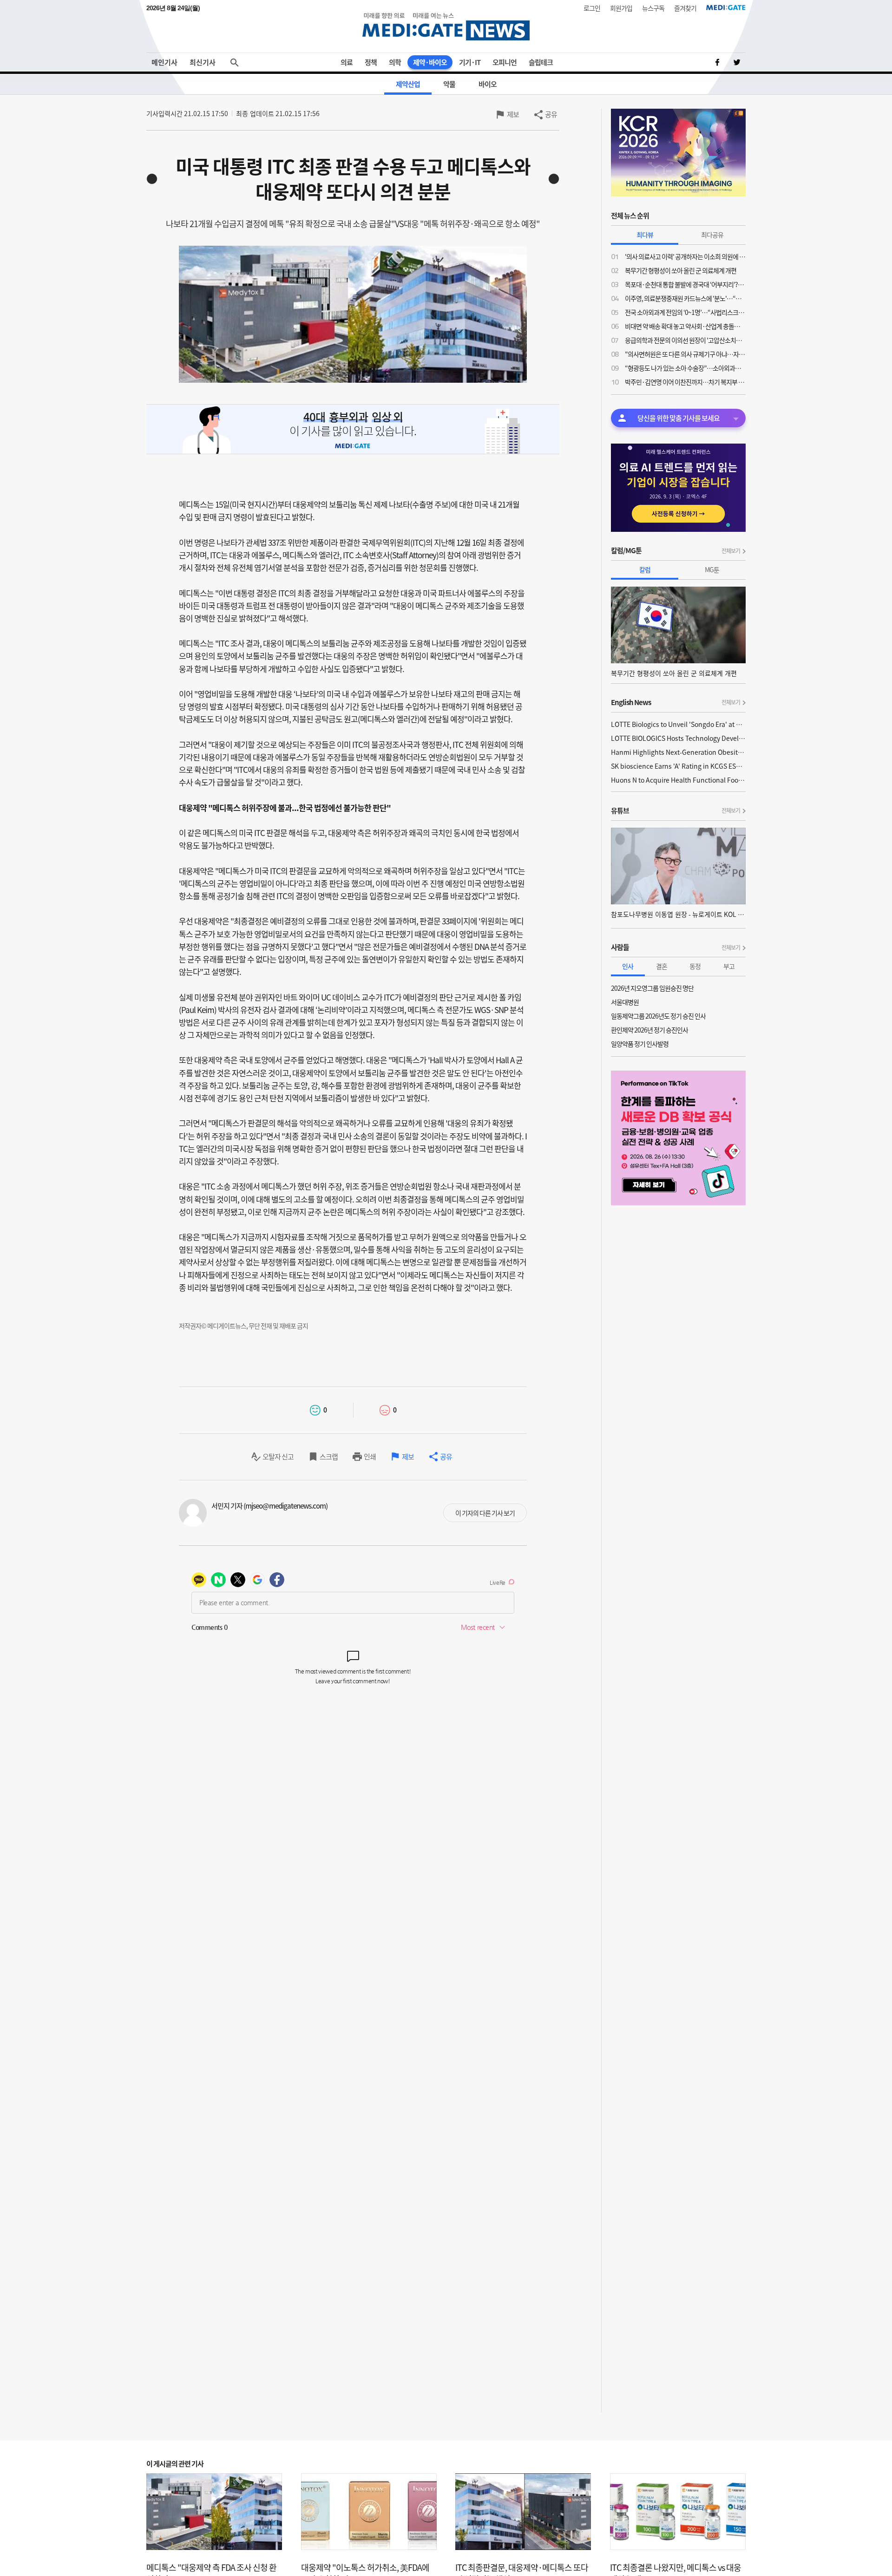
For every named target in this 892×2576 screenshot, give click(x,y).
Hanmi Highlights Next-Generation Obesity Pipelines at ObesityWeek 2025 (678, 752)
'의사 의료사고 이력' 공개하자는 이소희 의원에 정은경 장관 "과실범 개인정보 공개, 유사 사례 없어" (685, 256)
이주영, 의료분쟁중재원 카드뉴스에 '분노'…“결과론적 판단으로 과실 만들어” (685, 298)
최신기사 (203, 62)
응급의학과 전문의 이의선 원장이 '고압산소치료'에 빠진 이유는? (685, 340)
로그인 (592, 8)
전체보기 (731, 551)
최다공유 (712, 235)
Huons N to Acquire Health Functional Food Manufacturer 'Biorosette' (678, 780)
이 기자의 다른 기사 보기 (485, 1513)
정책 (371, 62)
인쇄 (370, 1457)
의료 (347, 62)
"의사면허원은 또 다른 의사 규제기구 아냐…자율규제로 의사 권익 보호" (685, 354)
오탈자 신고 (278, 1457)
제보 (513, 114)
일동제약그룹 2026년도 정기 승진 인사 (658, 1016)
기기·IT (470, 62)
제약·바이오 (430, 62)
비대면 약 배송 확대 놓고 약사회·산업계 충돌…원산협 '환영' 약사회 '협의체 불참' (685, 326)
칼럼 (645, 569)
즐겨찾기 (685, 8)
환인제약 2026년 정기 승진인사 (649, 1030)
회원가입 (621, 8)
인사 (628, 966)
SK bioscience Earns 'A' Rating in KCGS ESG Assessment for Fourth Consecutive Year (678, 766)
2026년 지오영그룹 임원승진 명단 (652, 988)
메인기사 (164, 62)
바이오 (488, 84)
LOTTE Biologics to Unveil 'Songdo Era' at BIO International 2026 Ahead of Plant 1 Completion (678, 724)
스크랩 (329, 1457)
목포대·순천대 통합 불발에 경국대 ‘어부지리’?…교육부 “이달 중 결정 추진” (685, 284)
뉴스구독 (653, 8)
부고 (729, 966)
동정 (695, 966)
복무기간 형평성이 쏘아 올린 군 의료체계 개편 (681, 270)
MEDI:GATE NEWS (446, 26)
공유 (551, 114)
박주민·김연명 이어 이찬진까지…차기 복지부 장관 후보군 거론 (685, 382)
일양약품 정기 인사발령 (640, 1044)
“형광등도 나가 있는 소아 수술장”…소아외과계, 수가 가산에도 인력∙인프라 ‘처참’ (685, 368)
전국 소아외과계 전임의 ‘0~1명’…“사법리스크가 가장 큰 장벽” (685, 312)
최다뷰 (645, 235)
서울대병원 (625, 1002)
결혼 (662, 966)
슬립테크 (541, 62)
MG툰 (712, 569)
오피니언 (505, 62)
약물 (449, 84)
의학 (395, 62)
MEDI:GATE (726, 7)
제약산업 (408, 84)
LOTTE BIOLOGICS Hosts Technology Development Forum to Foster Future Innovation (678, 738)
